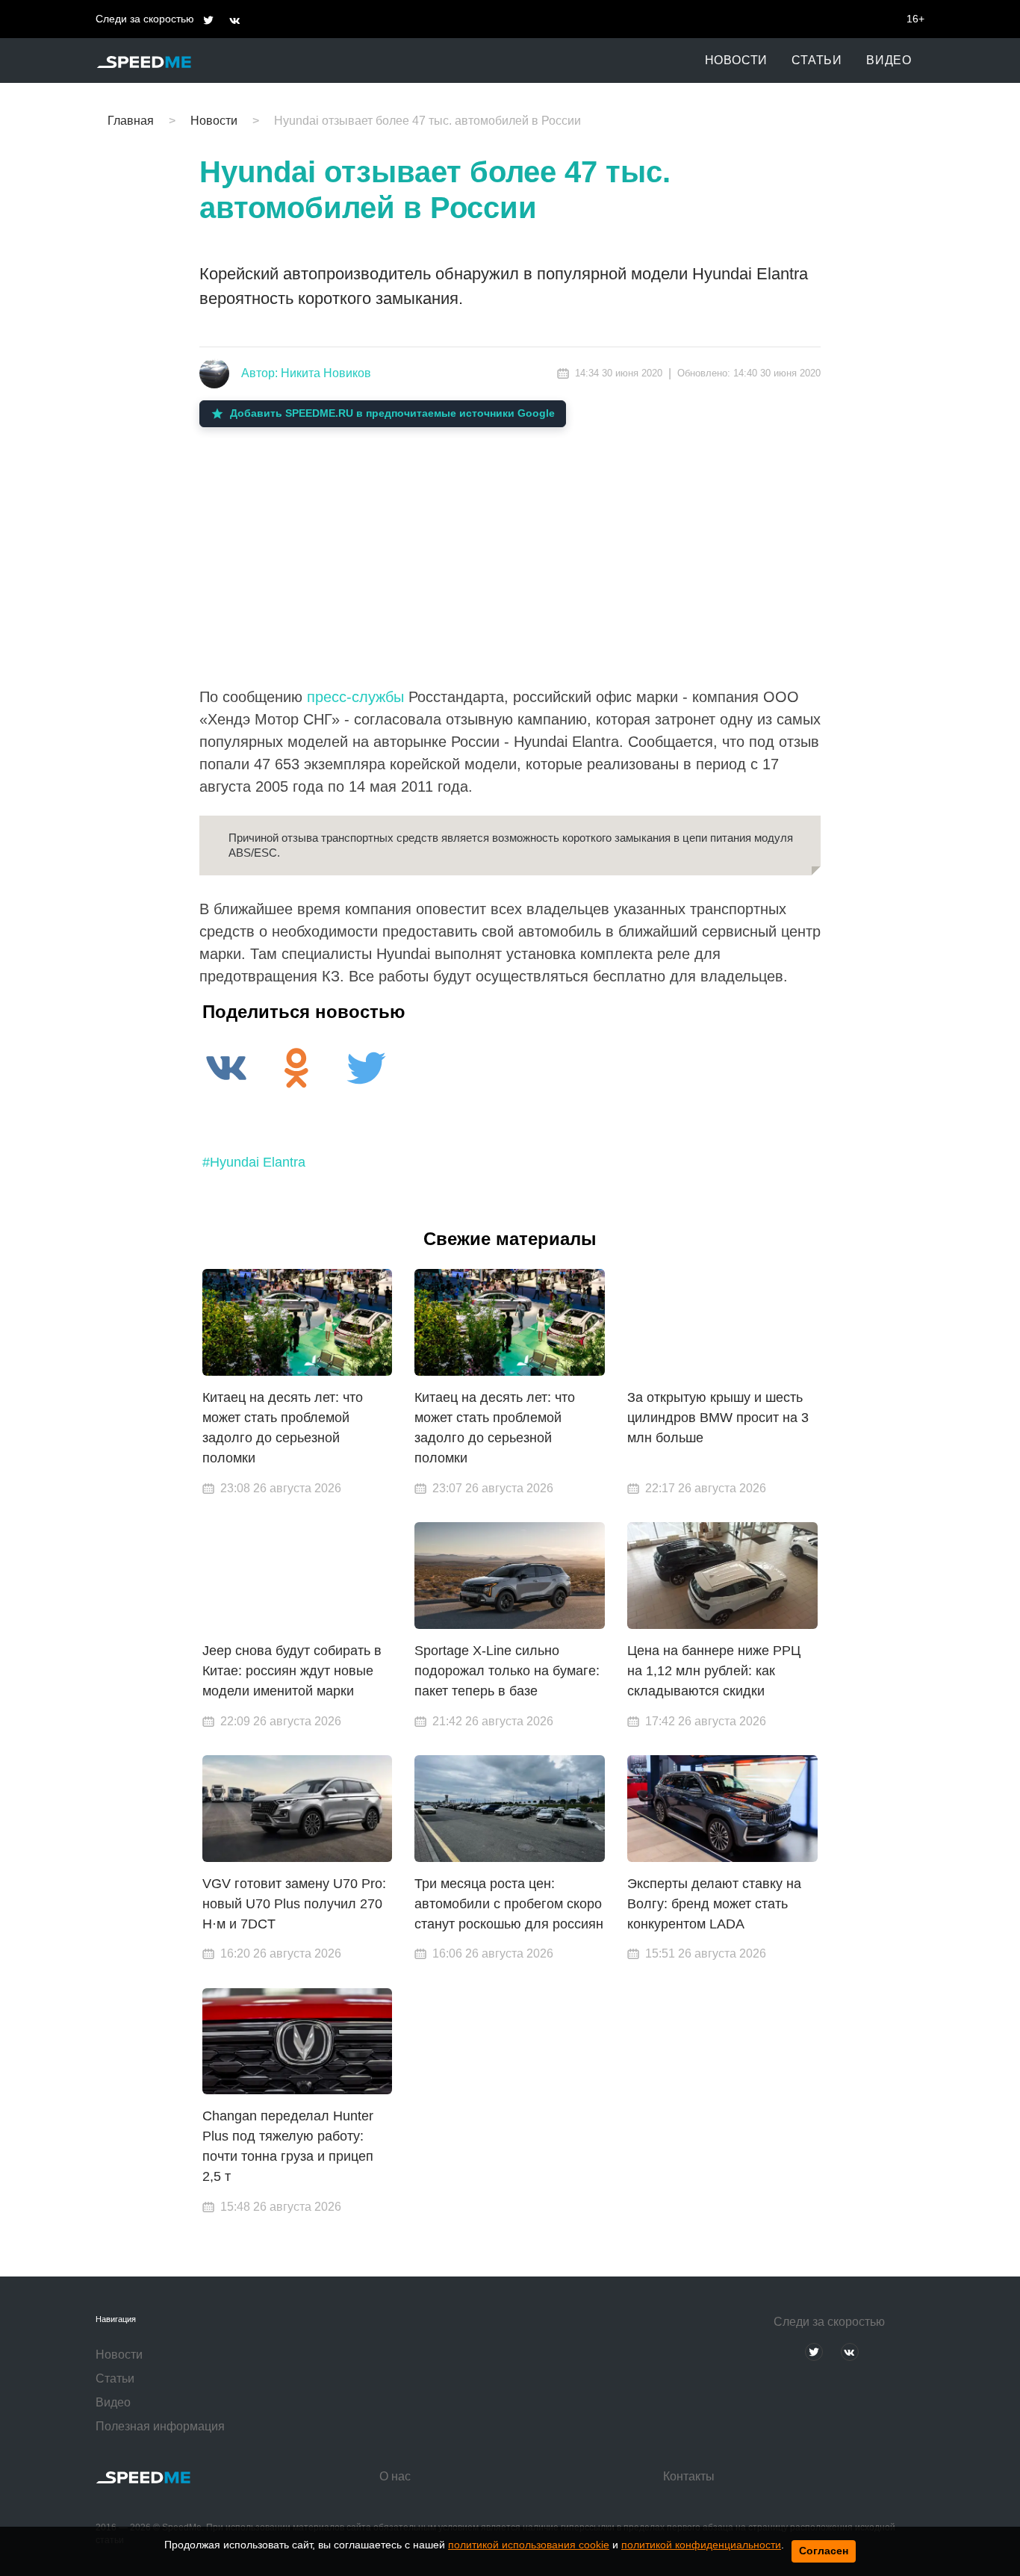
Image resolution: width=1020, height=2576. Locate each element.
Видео (889, 60)
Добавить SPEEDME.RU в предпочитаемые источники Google (392, 413)
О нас (395, 2476)
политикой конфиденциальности (701, 2545)
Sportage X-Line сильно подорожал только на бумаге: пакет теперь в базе (507, 1671)
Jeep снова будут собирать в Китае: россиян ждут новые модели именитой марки (292, 1671)
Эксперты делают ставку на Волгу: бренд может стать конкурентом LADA (714, 1904)
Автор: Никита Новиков (306, 373)
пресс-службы (355, 697)
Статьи (817, 60)
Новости (737, 60)
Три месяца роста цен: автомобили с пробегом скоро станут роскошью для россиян (509, 1904)
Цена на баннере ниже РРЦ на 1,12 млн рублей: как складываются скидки (714, 1671)
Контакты (689, 2476)
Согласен (824, 2551)
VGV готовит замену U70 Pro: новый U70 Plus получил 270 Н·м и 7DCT (294, 1904)
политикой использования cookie (529, 2545)
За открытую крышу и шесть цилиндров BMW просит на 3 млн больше (718, 1418)
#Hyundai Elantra (254, 1162)
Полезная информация (160, 2426)
